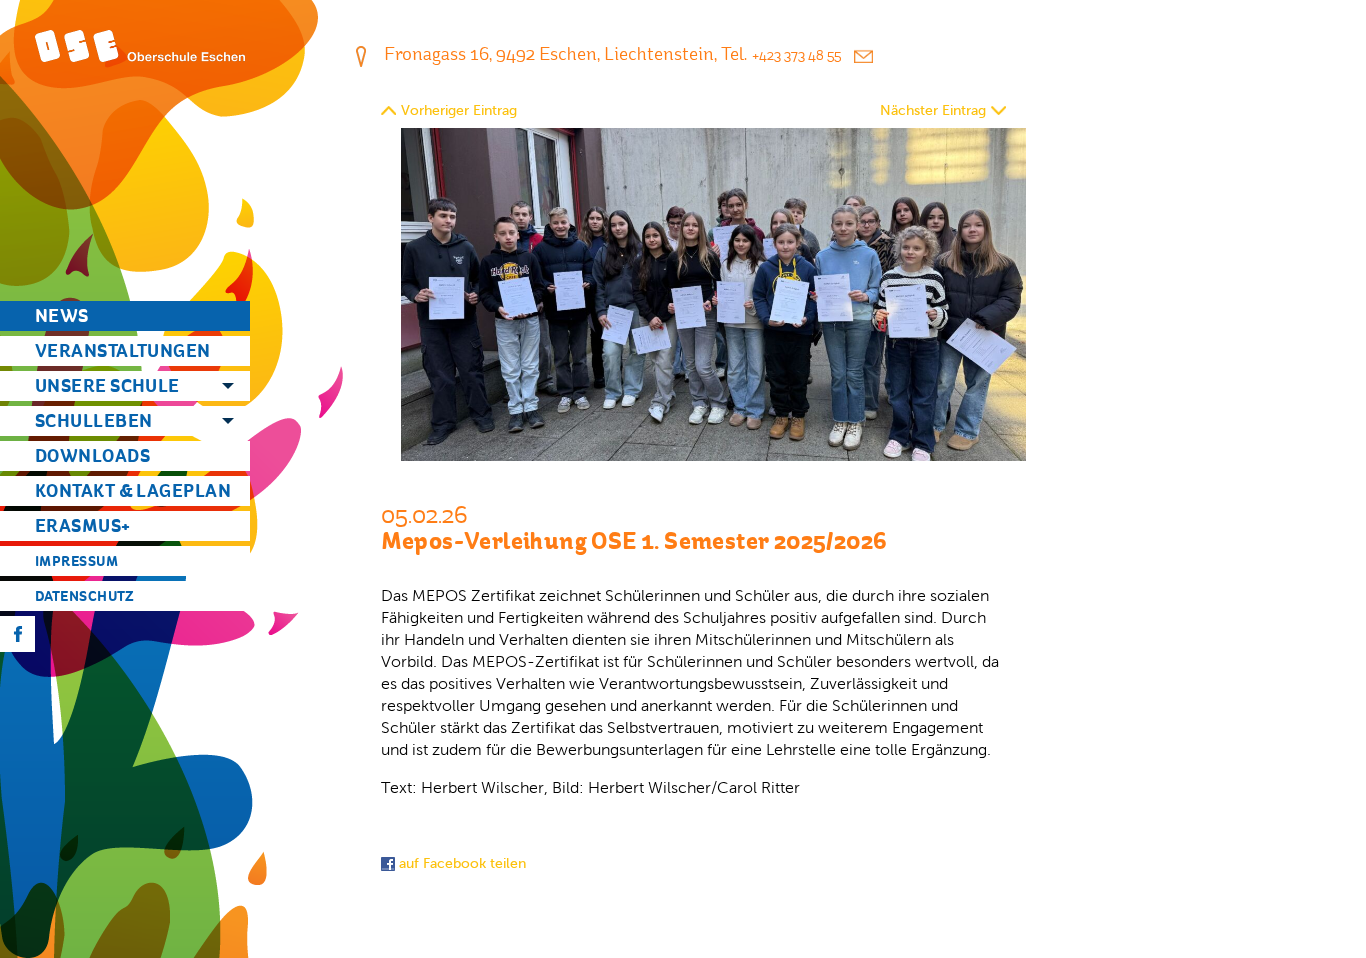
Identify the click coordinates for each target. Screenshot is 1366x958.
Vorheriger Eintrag (459, 110)
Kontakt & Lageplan (133, 490)
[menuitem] (125, 316)
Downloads (92, 455)
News (62, 315)
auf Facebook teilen (460, 863)
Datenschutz (85, 596)
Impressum (76, 561)
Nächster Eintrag (933, 110)
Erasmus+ (83, 525)
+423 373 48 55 (796, 55)
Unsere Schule (107, 385)
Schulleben (94, 420)
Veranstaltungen (123, 350)
